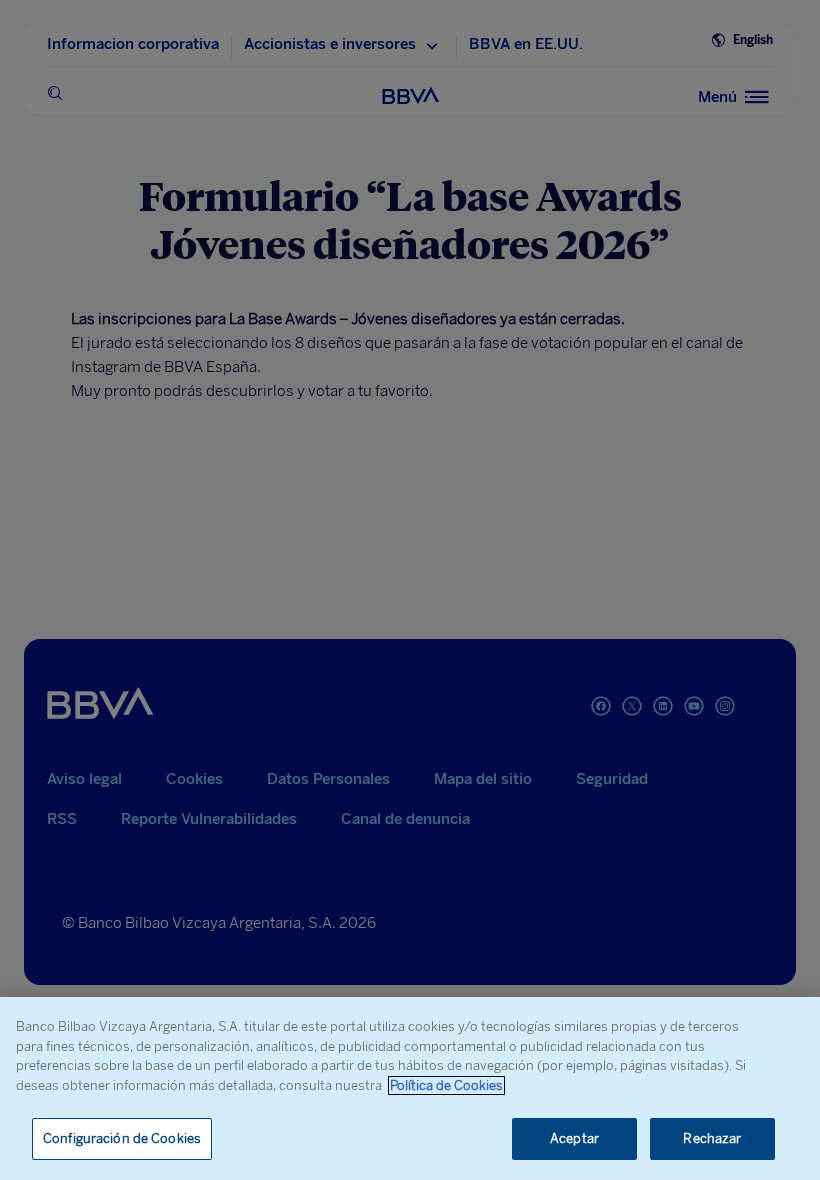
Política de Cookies (446, 1085)
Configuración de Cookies (122, 1138)
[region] (410, 1088)
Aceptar (574, 1138)
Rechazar (712, 1138)
